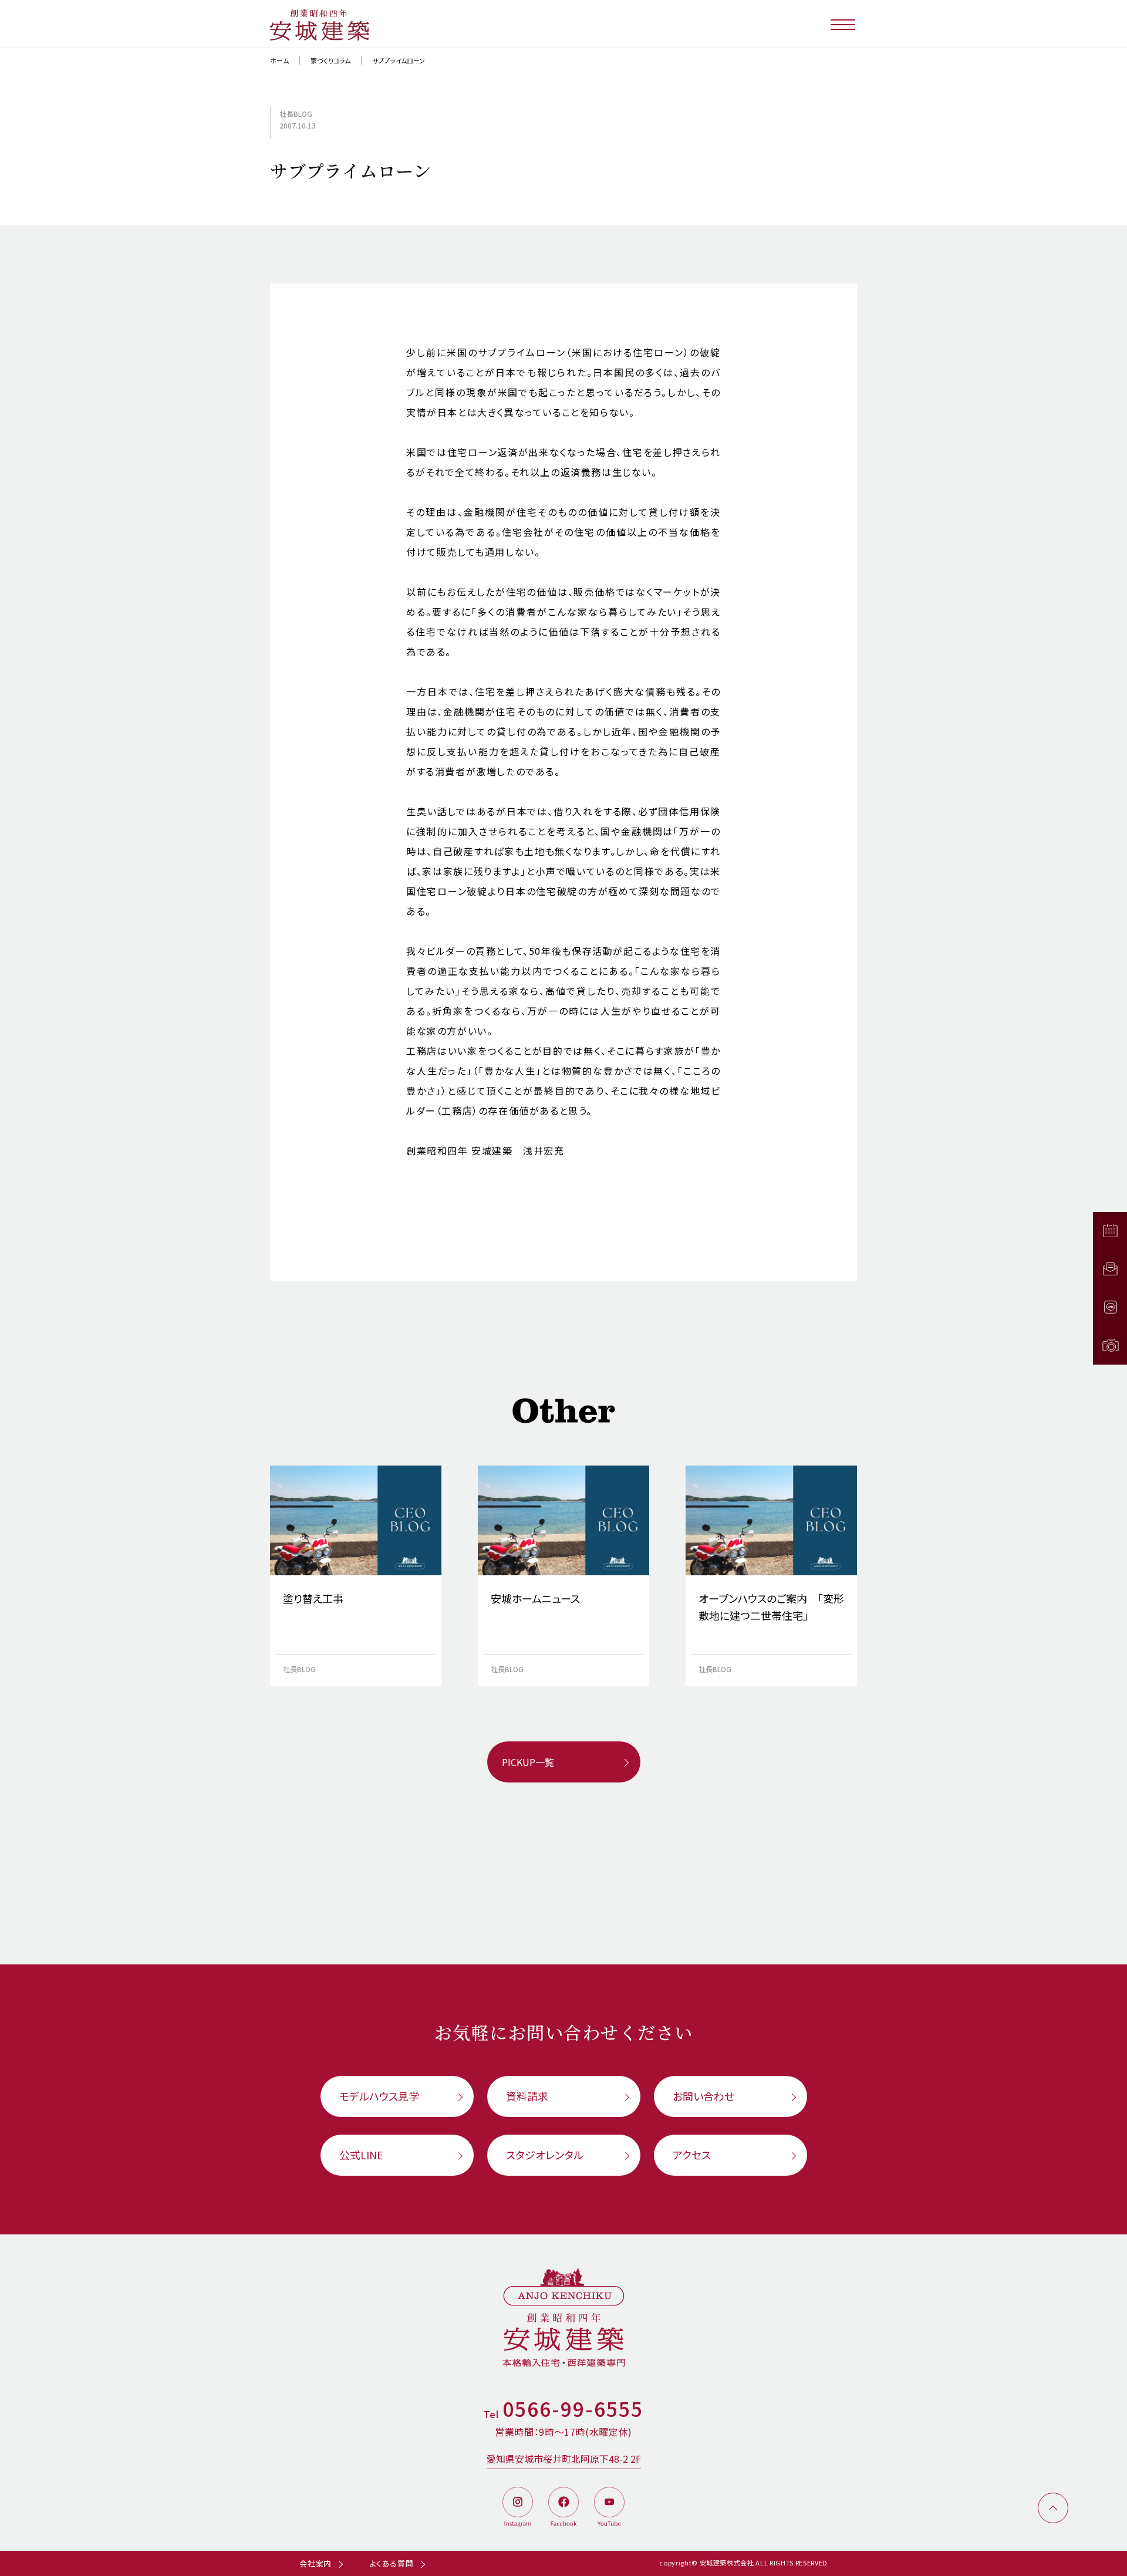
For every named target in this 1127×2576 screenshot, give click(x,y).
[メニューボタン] (844, 24)
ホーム (279, 60)
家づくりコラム (330, 60)
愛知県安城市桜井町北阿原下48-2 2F (564, 2459)
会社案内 (316, 2563)
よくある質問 (392, 2563)
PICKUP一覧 (528, 1762)
